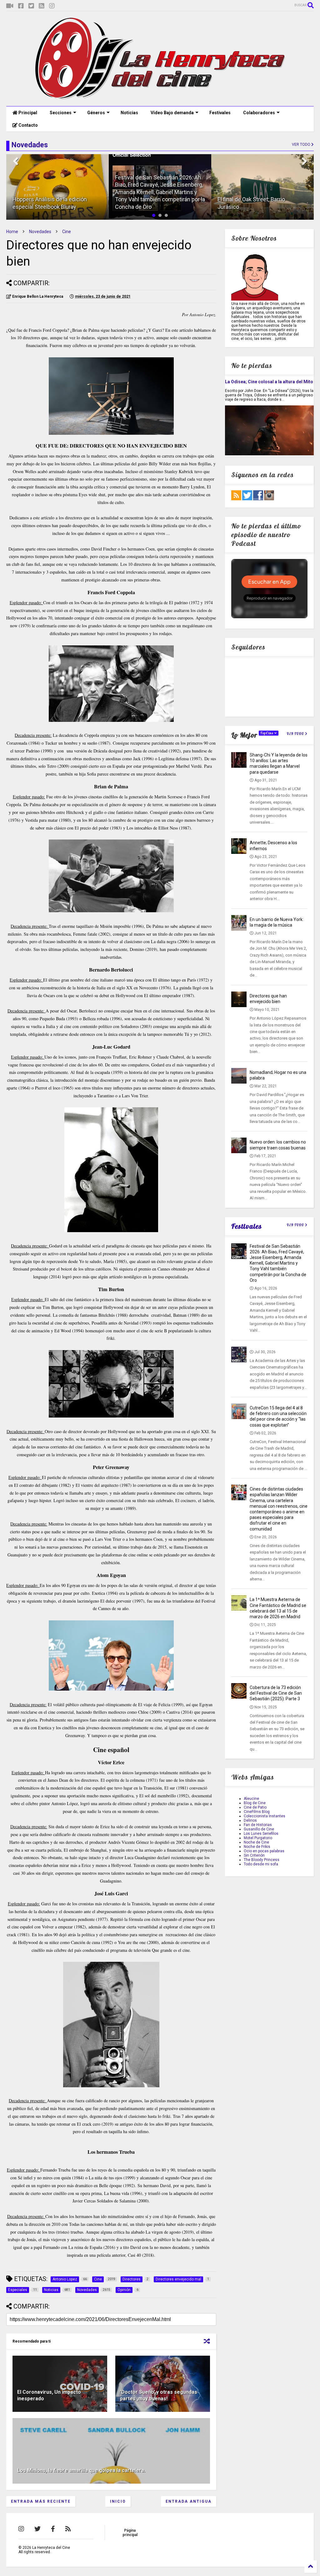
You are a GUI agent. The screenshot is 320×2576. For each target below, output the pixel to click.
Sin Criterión (254, 1855)
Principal (27, 113)
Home (12, 232)
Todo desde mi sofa (261, 1864)
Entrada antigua (189, 2501)
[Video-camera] (10, 6)
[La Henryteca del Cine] (160, 98)
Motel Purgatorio (258, 1838)
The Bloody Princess (262, 1860)
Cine (67, 232)
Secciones (61, 113)
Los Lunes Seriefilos (261, 1834)
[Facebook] (21, 6)
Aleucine (251, 1799)
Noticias (129, 113)
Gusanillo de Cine (259, 1829)
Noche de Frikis (257, 1847)
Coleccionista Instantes (265, 1816)
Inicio (118, 2501)
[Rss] (42, 6)
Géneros (96, 113)
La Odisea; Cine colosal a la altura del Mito (269, 382)
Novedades (40, 232)
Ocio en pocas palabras (264, 1851)
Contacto (28, 125)
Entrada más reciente (41, 2501)
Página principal (130, 2533)
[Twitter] (31, 6)
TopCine (267, 733)
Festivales (220, 113)
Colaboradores (259, 113)
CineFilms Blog (257, 1812)
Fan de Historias (258, 1825)
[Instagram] (52, 6)
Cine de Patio (255, 1807)
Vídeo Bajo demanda (172, 113)
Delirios (250, 1820)
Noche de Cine (256, 1842)
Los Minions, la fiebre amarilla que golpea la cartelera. (81, 2470)
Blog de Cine (255, 1803)
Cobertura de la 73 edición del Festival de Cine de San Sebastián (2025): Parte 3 (276, 1693)
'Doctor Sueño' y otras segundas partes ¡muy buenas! (159, 2395)
